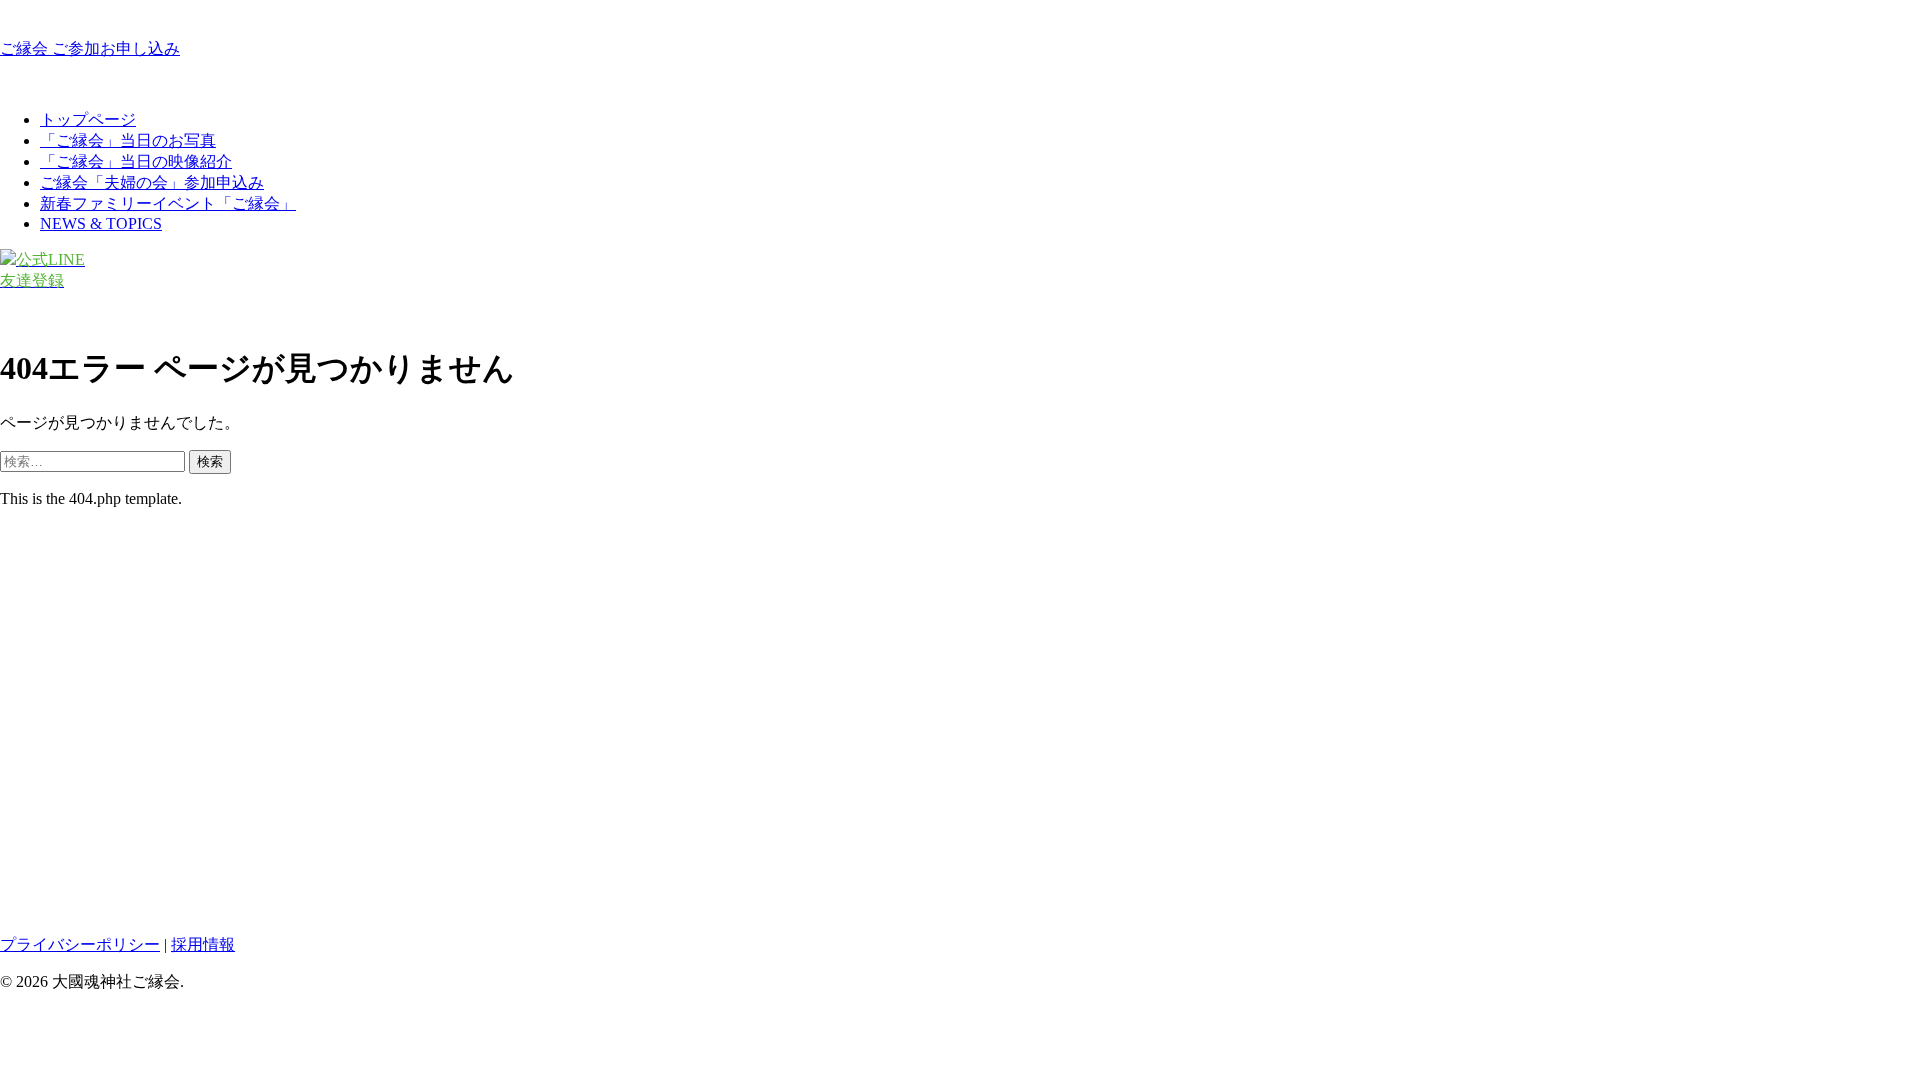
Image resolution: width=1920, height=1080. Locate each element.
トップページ (88, 119)
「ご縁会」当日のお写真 (128, 140)
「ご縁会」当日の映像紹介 (136, 161)
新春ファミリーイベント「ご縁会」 (168, 203)
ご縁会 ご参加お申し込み (90, 48)
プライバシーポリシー (80, 944)
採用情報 (203, 944)
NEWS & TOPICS (101, 223)
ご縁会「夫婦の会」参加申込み (152, 182)
